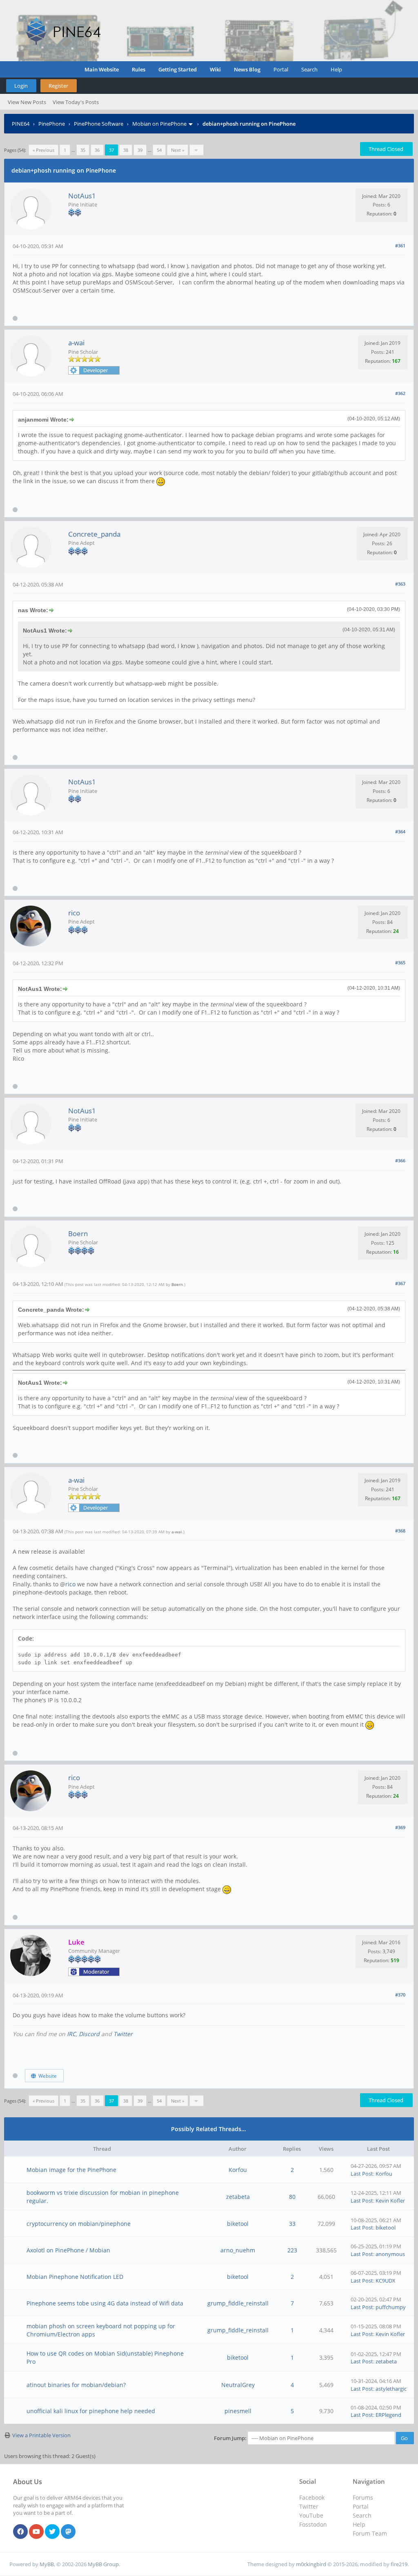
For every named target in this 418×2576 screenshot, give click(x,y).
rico (74, 913)
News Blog (247, 69)
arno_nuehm (238, 2250)
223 (292, 2250)
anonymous (390, 2254)
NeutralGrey (238, 2385)
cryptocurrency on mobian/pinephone (79, 2224)
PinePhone (52, 124)
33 (292, 2224)
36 (97, 150)
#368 (400, 1531)
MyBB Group (103, 2564)
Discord (89, 2034)
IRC (71, 2034)
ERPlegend (388, 2415)
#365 (400, 963)
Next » (178, 150)
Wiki (215, 69)
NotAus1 (82, 196)
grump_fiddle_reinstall (238, 2303)
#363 (400, 584)
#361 (400, 245)
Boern (78, 1234)
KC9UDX (386, 2281)
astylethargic (391, 2389)
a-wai (76, 343)
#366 (400, 1160)
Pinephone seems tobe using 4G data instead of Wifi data (105, 2303)
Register (58, 86)
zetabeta (238, 2197)
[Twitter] (52, 2532)
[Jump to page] (197, 150)
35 (83, 150)
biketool (238, 2224)
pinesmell (238, 2411)
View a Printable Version (41, 2435)
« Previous (43, 150)
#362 (400, 393)
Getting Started (178, 69)
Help (336, 69)
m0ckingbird (311, 2564)
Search (309, 69)
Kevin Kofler (390, 2201)
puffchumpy (391, 2307)
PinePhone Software (99, 124)
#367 (400, 1283)
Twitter (123, 2034)
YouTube (311, 2515)
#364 (400, 832)
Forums (363, 2497)
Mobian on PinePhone (159, 124)
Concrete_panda (94, 534)
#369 (400, 1827)
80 (292, 2197)
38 (126, 150)
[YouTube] (36, 2532)
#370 (400, 1995)
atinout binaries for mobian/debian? (76, 2385)
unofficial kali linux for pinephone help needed (91, 2411)
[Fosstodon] (68, 2532)
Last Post (362, 2174)
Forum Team (370, 2533)
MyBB (47, 2564)
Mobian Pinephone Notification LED (75, 2277)
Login (21, 86)
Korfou (238, 2170)
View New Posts (27, 102)
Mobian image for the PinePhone (71, 2170)
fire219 (399, 2564)
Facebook (312, 2497)
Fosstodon (313, 2524)
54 (159, 150)
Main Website (102, 69)
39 (140, 150)
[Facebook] (20, 2532)
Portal (281, 69)
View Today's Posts (76, 102)
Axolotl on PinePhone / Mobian (68, 2250)
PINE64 (21, 124)
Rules (139, 69)
